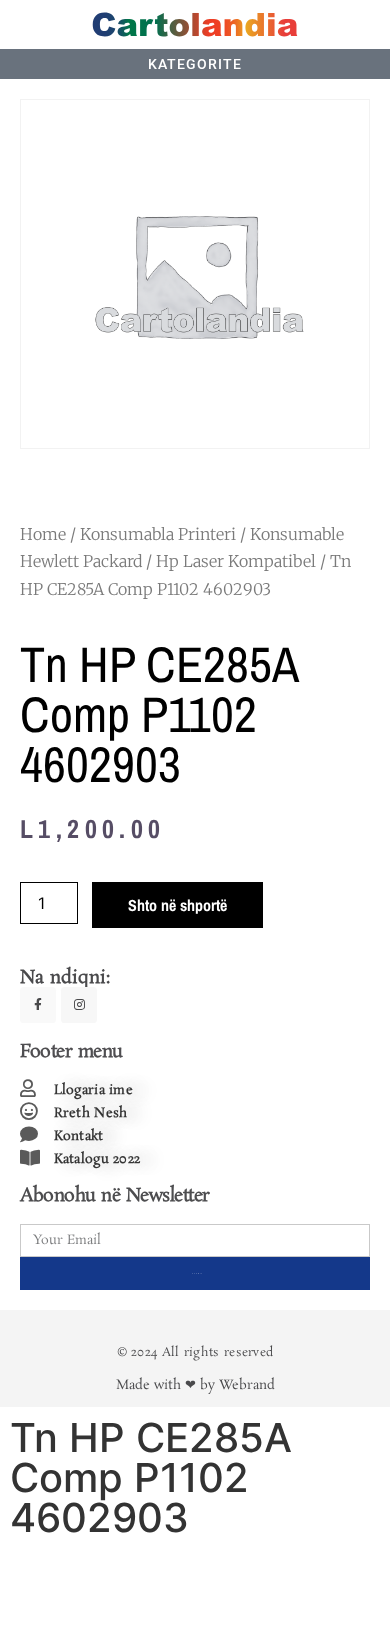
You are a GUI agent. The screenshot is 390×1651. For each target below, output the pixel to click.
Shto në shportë (177, 905)
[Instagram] (79, 1005)
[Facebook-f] (38, 1005)
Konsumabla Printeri (158, 534)
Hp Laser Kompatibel (236, 561)
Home (43, 534)
